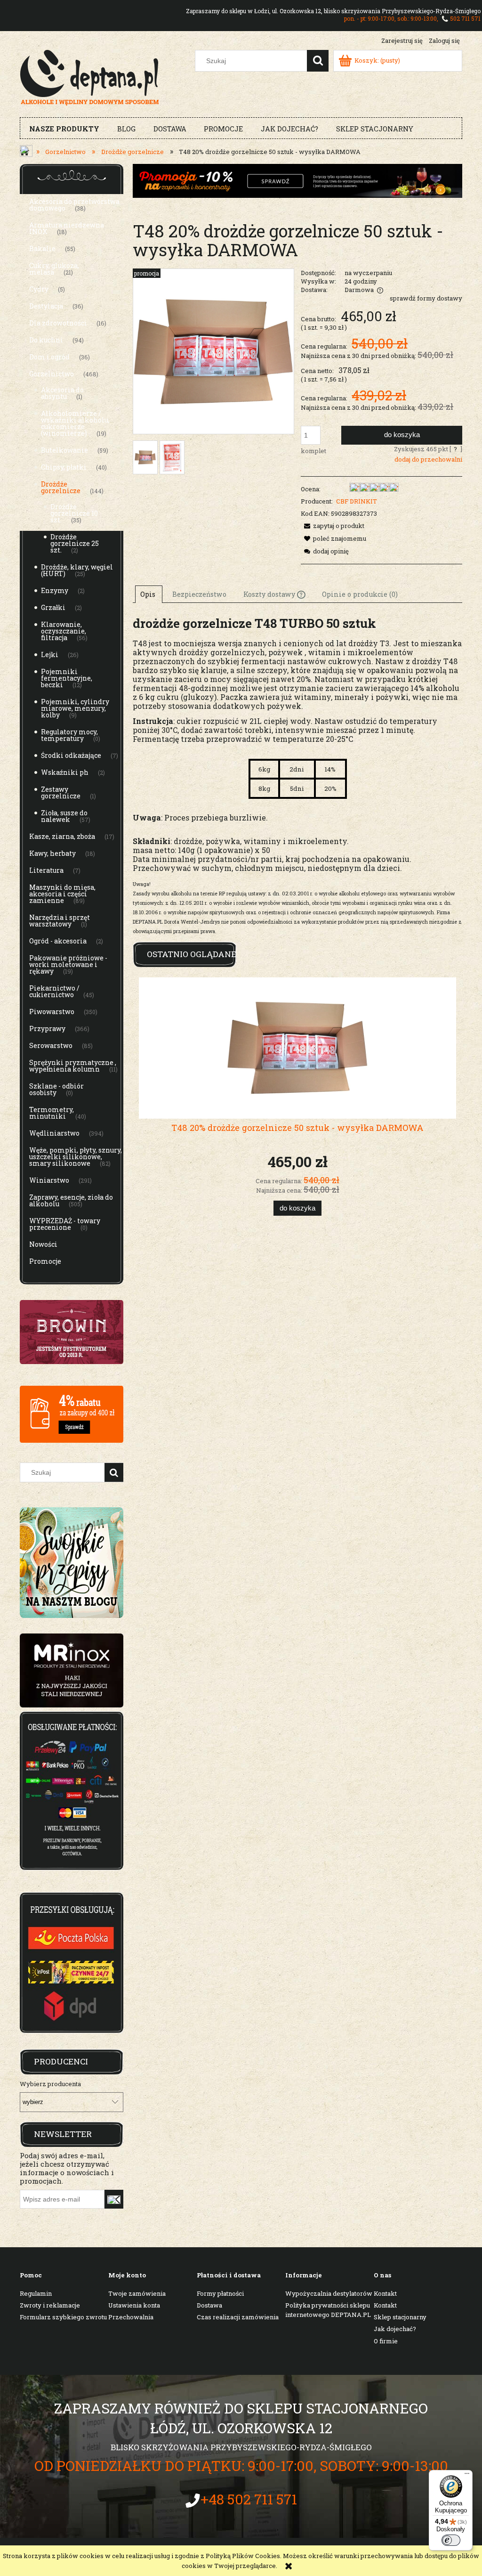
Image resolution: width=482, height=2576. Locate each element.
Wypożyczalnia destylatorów (329, 2293)
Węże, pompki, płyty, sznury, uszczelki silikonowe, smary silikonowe (76, 1157)
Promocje (45, 1261)
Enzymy (55, 590)
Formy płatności (220, 2293)
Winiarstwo (49, 1180)
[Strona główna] (90, 76)
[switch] (451, 2540)
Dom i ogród (49, 357)
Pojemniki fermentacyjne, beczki (67, 678)
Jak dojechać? (395, 2329)
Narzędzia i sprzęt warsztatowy (60, 921)
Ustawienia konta (134, 2305)
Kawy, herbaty (52, 853)
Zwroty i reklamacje (50, 2305)
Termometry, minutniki (52, 1113)
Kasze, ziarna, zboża (62, 836)
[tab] (149, 594)
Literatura (46, 870)
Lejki (50, 654)
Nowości (43, 1244)
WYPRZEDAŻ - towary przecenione (65, 1224)
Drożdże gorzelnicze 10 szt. (74, 513)
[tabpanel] (297, 775)
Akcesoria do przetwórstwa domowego (74, 205)
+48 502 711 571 (249, 2499)
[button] (333, 526)
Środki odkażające (71, 755)
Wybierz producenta (50, 2084)
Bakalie (42, 248)
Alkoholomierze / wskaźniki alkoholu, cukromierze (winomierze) (75, 423)
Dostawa (209, 2305)
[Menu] (467, 2476)
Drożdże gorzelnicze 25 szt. (75, 543)
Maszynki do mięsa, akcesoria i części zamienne (62, 894)
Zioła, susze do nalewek (64, 816)
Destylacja (46, 306)
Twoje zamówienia (137, 2293)
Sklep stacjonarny (400, 2317)
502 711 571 (465, 18)
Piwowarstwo (52, 1012)
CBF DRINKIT (357, 501)
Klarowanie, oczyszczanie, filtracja (64, 631)
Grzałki (53, 607)
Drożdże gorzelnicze (61, 487)
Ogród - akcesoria (58, 941)
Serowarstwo (51, 1045)
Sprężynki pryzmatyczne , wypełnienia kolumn (73, 1066)
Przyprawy (47, 1028)
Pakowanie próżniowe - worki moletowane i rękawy (68, 964)
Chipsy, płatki (64, 467)
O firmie (386, 2341)
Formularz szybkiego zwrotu (63, 2317)
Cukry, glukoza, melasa (54, 269)
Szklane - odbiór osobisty (56, 1089)
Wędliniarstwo (54, 1133)
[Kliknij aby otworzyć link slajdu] (72, 1670)
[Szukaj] (318, 61)
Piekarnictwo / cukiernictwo (54, 991)
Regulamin (36, 2293)
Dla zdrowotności (58, 323)
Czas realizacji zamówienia (238, 2317)
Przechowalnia (131, 2317)
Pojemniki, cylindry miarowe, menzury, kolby (75, 708)
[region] (72, 1670)
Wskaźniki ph (65, 772)
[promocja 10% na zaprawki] (297, 180)
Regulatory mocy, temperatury (69, 735)
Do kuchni (46, 340)
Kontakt (385, 2293)
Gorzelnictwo (52, 374)
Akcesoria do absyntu (62, 393)
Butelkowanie (64, 450)
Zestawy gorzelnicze (61, 792)
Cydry (39, 289)
